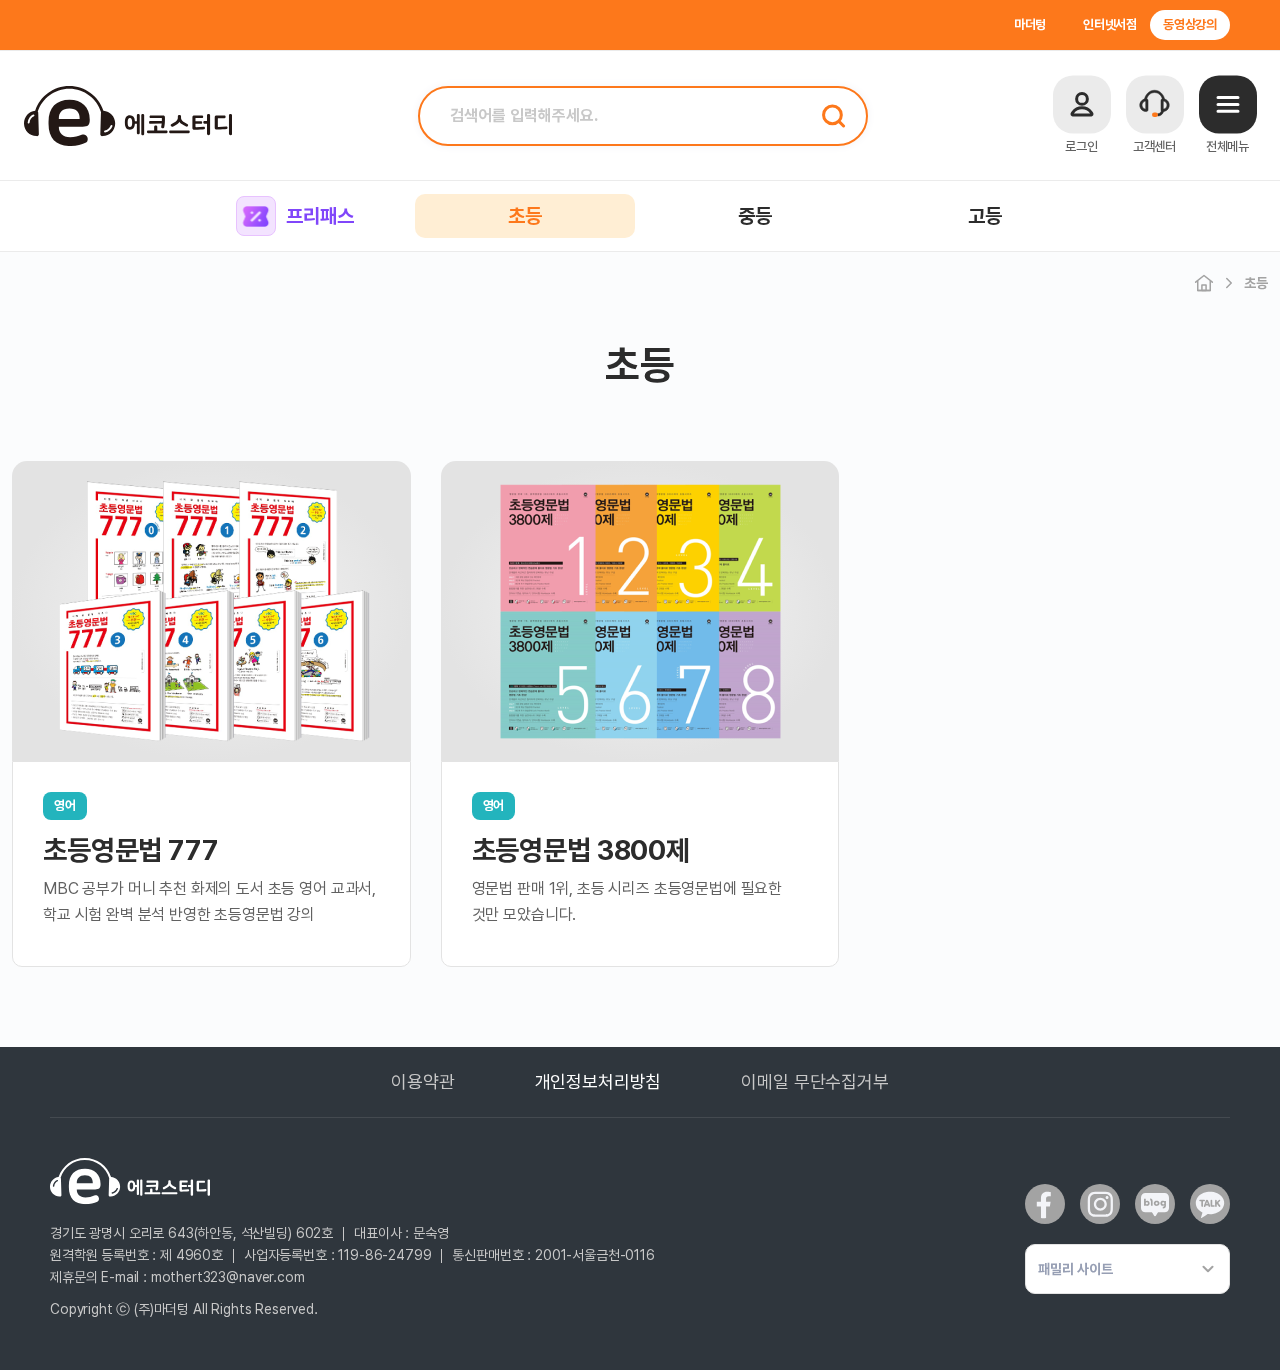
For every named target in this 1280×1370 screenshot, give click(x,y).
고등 (985, 216)
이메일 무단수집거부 (814, 1081)
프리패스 (319, 216)
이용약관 (422, 1081)
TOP (1227, 1348)
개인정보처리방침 (598, 1081)
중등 (755, 216)
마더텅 (1030, 24)
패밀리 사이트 (1075, 1269)
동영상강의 (1190, 24)
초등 (525, 216)
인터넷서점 (1110, 24)
